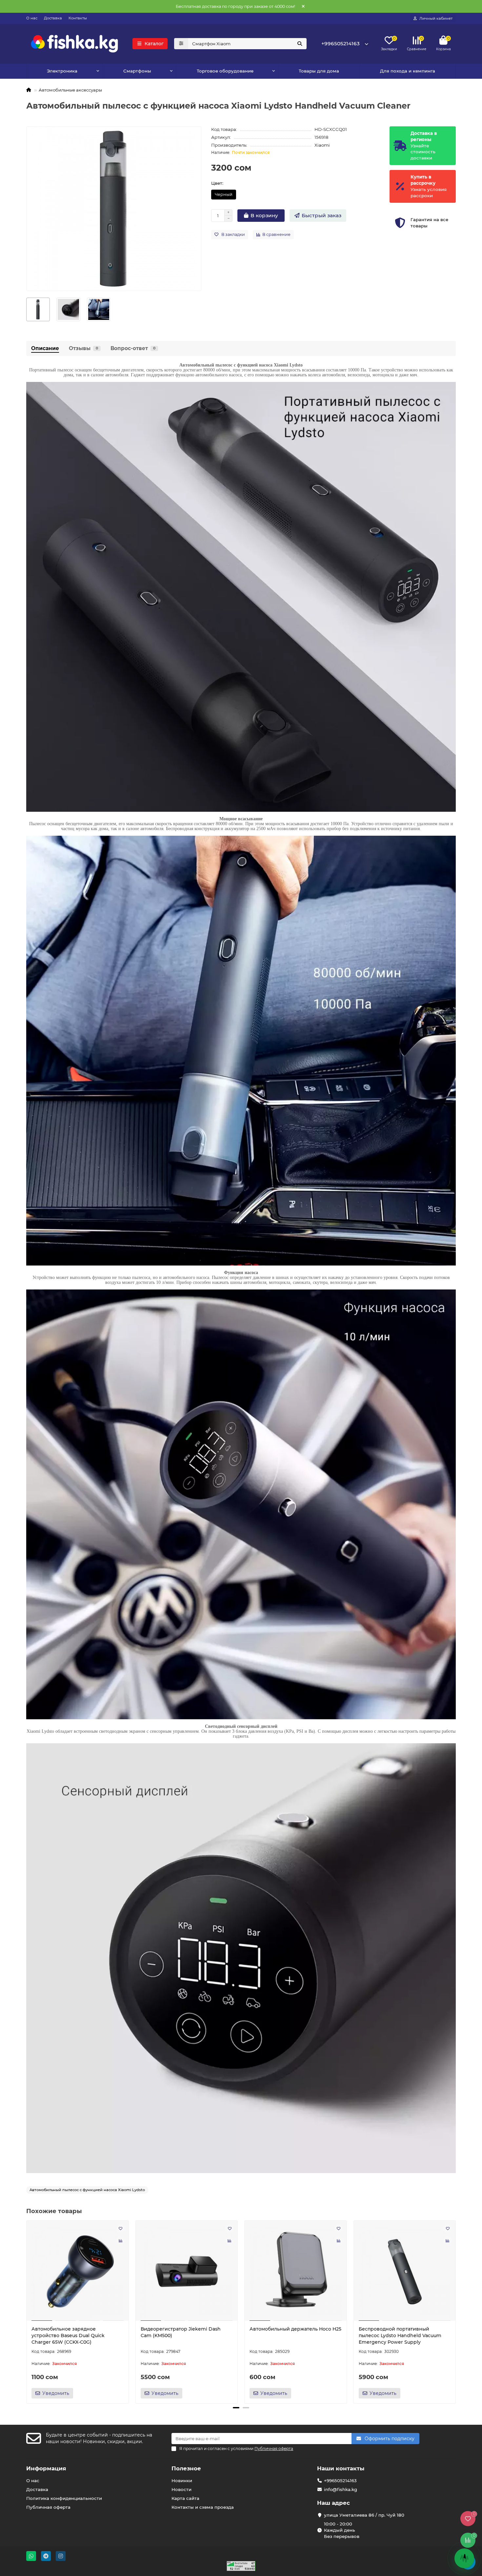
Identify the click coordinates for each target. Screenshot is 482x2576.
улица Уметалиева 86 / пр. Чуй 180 (364, 2515)
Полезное (186, 2468)
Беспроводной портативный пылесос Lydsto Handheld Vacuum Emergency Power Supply (400, 2335)
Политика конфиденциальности (64, 2498)
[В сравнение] (121, 2241)
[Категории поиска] (181, 44)
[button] (27, 2311)
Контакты (78, 18)
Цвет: (217, 183)
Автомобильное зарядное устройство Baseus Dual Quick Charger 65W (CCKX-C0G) (68, 2335)
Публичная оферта (48, 2507)
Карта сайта (185, 2498)
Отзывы (83, 348)
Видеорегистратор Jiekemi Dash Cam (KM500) (181, 2332)
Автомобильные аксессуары (70, 90)
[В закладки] (121, 2229)
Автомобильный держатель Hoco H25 (295, 2329)
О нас (32, 18)
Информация (46, 2468)
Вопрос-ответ (133, 348)
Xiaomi (322, 145)
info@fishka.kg (341, 2489)
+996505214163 (341, 43)
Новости (181, 2489)
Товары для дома (319, 71)
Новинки (182, 2481)
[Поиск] (300, 44)
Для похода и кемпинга (408, 71)
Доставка (53, 18)
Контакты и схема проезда (203, 2507)
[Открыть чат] (464, 2558)
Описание (45, 348)
